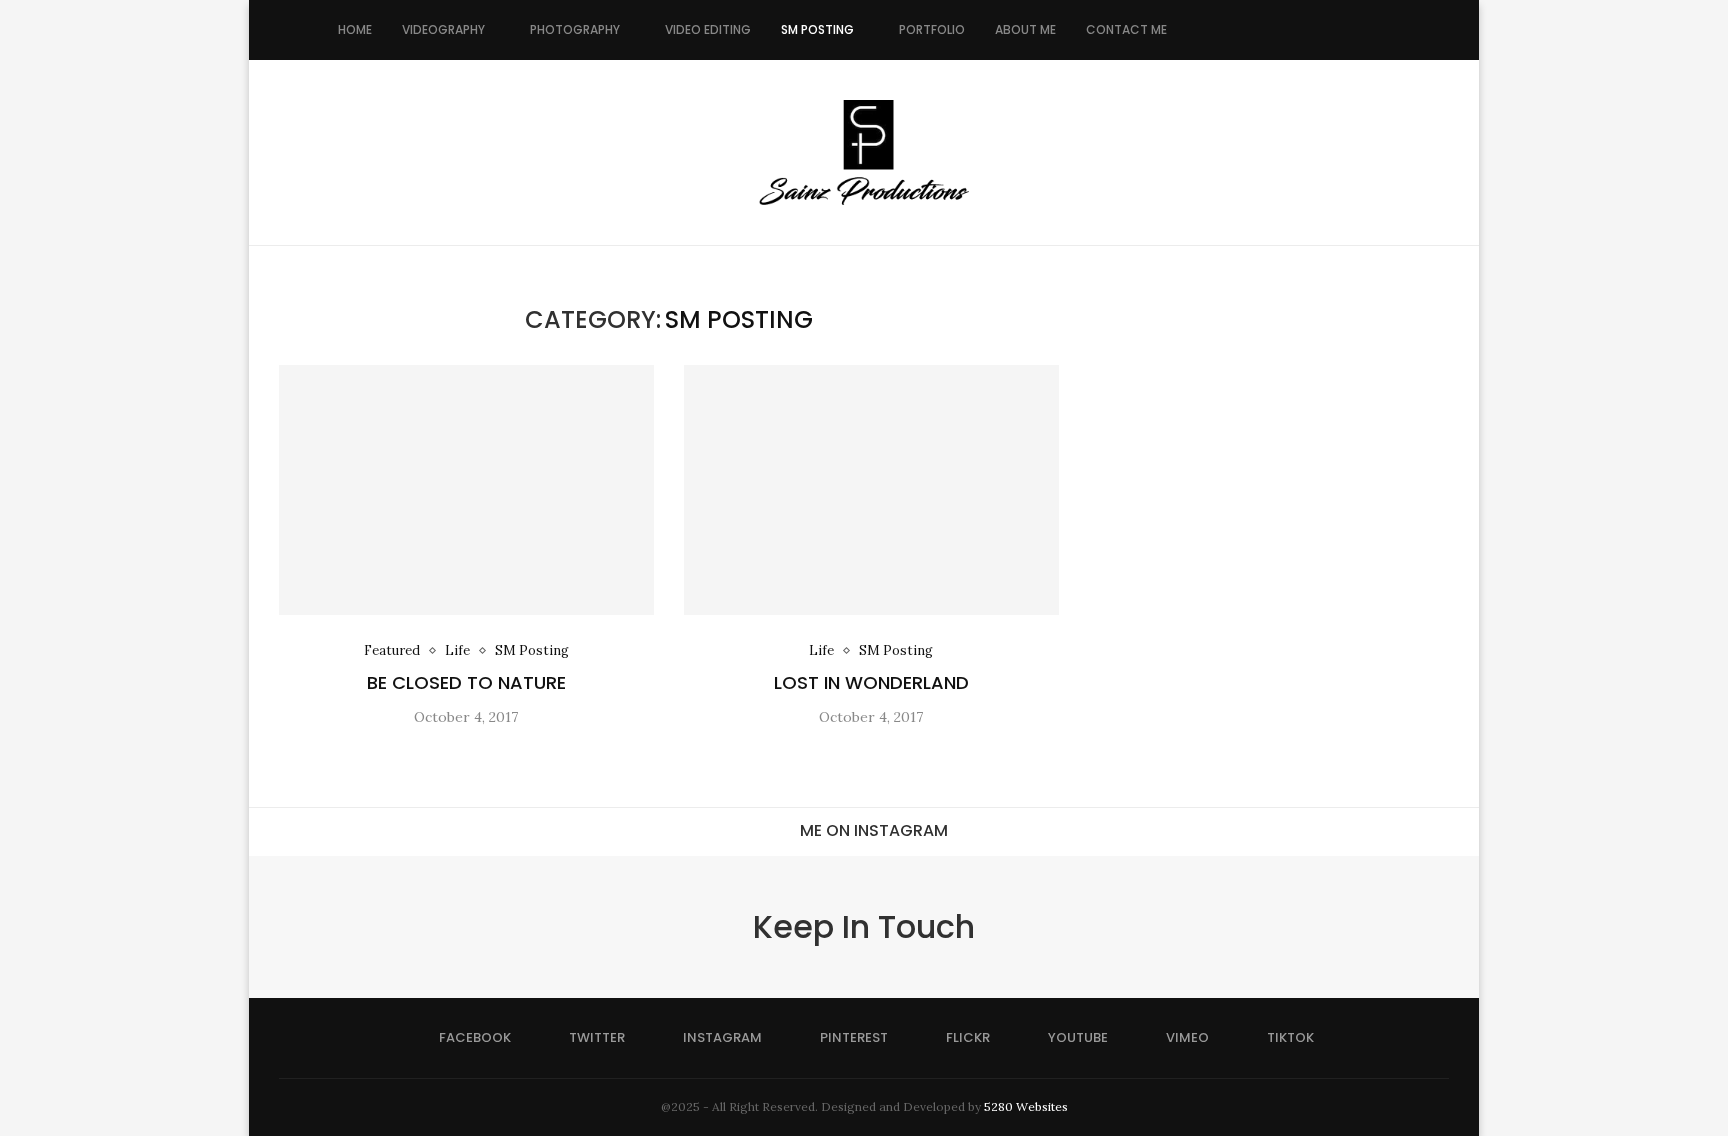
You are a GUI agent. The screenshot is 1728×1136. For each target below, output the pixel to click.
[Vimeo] (1328, 30)
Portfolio (932, 29)
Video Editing (708, 29)
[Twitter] (1223, 30)
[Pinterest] (1265, 30)
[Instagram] (1244, 30)
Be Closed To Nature (466, 682)
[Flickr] (1286, 30)
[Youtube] (1307, 30)
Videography (443, 29)
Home (355, 29)
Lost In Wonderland (871, 682)
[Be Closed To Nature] (466, 490)
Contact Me (1126, 29)
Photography (575, 29)
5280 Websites (1026, 1106)
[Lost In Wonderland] (871, 490)
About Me (1025, 29)
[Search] (1380, 30)
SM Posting (817, 29)
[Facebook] (1202, 30)
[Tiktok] (1349, 30)
